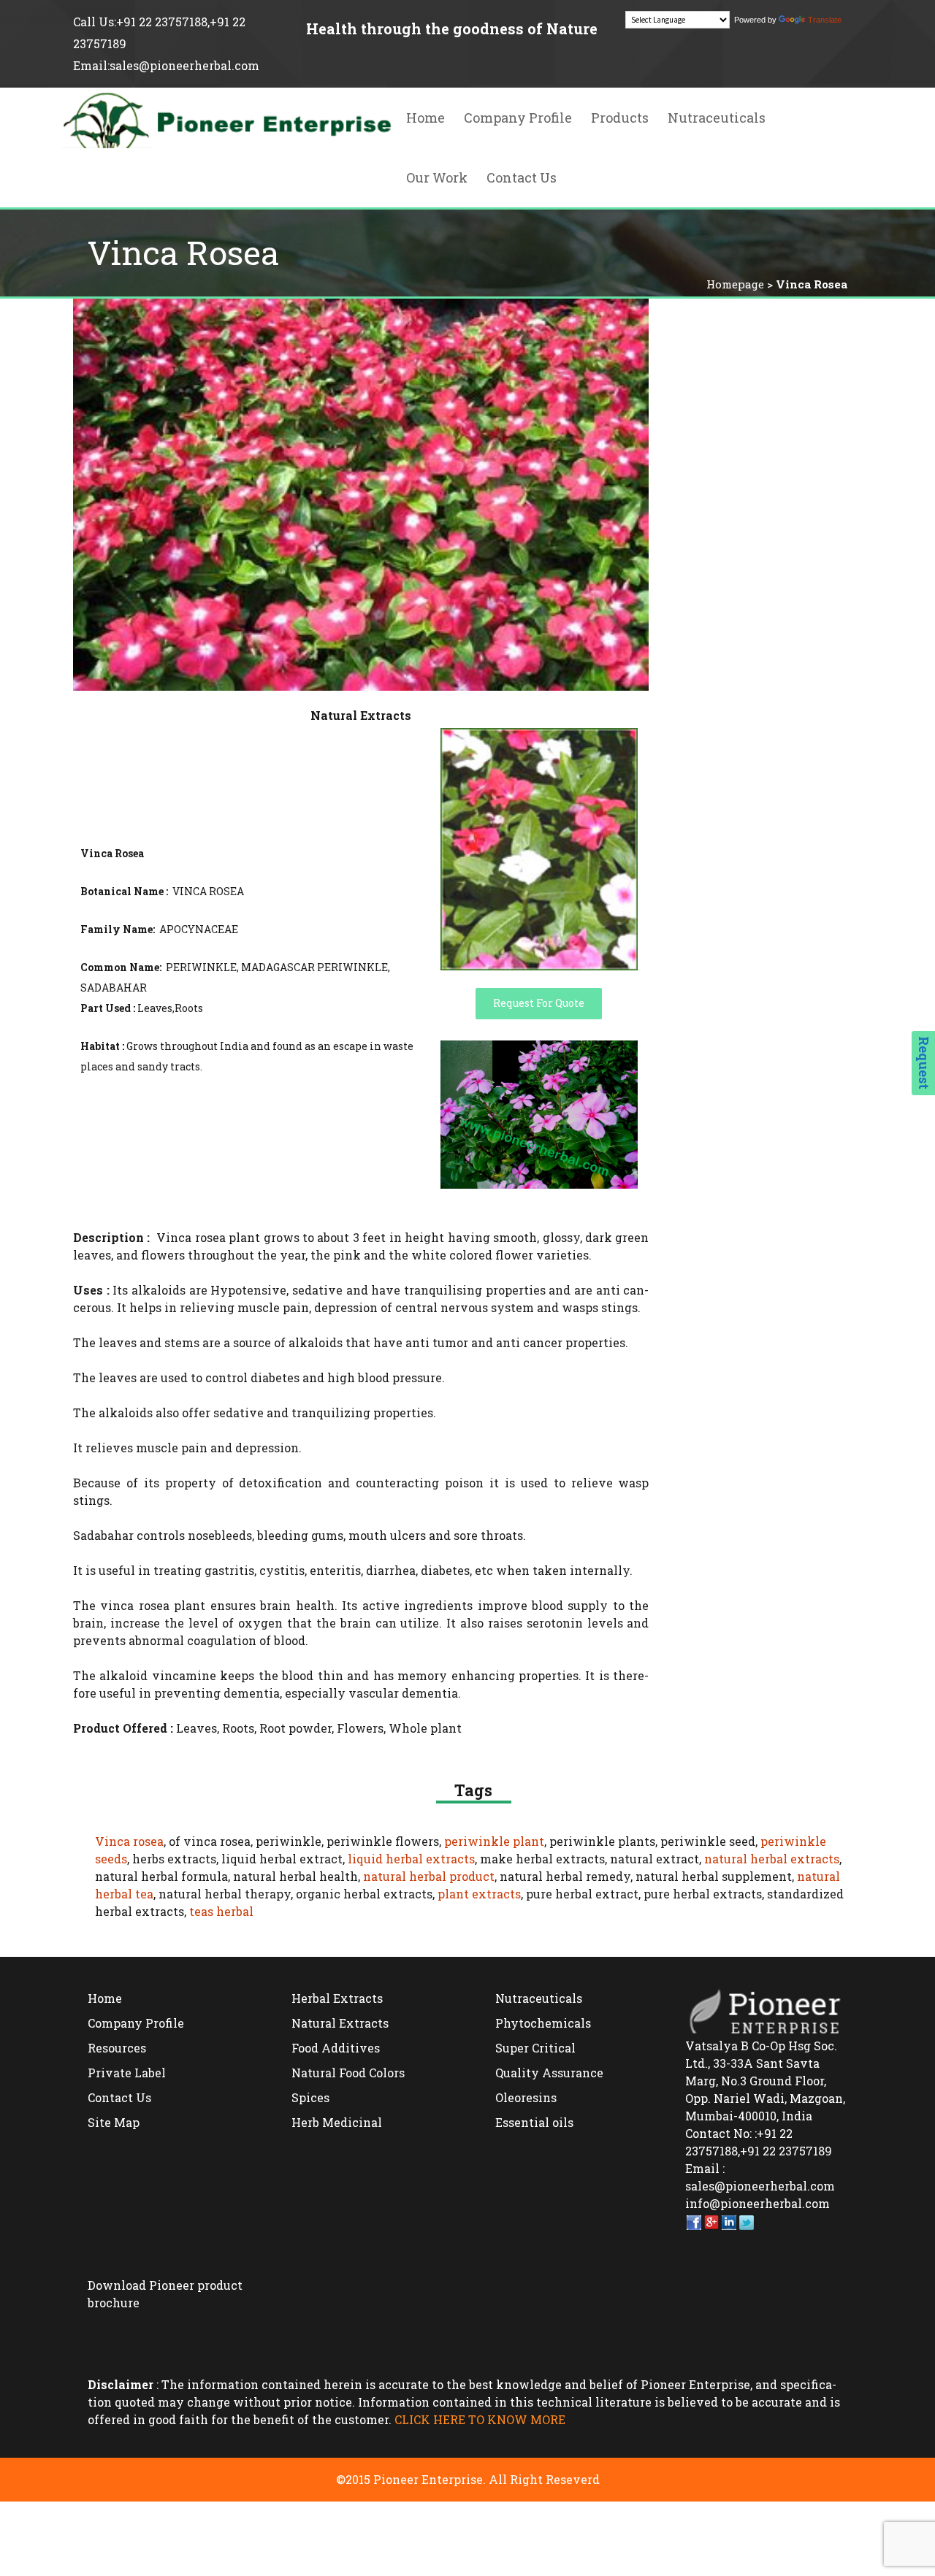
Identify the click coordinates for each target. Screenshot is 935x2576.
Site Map (114, 2122)
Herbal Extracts (337, 1998)
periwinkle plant (494, 1841)
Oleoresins (526, 2097)
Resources (117, 2048)
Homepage (735, 284)
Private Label (127, 2073)
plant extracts (479, 1894)
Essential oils (534, 2122)
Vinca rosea (129, 1841)
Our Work (437, 177)
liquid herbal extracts (411, 1859)
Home (425, 118)
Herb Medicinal (337, 2122)
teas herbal (221, 1911)
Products (620, 118)
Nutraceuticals (717, 118)
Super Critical (535, 2048)
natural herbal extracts (772, 1859)
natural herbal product (429, 1876)
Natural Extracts (340, 2023)
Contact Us (522, 177)
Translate (825, 20)
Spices (310, 2097)
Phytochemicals (543, 2023)
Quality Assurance (549, 2073)
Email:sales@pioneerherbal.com (166, 65)
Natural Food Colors (348, 2073)
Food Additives (336, 2048)
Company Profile (518, 118)
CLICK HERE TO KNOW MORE (480, 2419)
